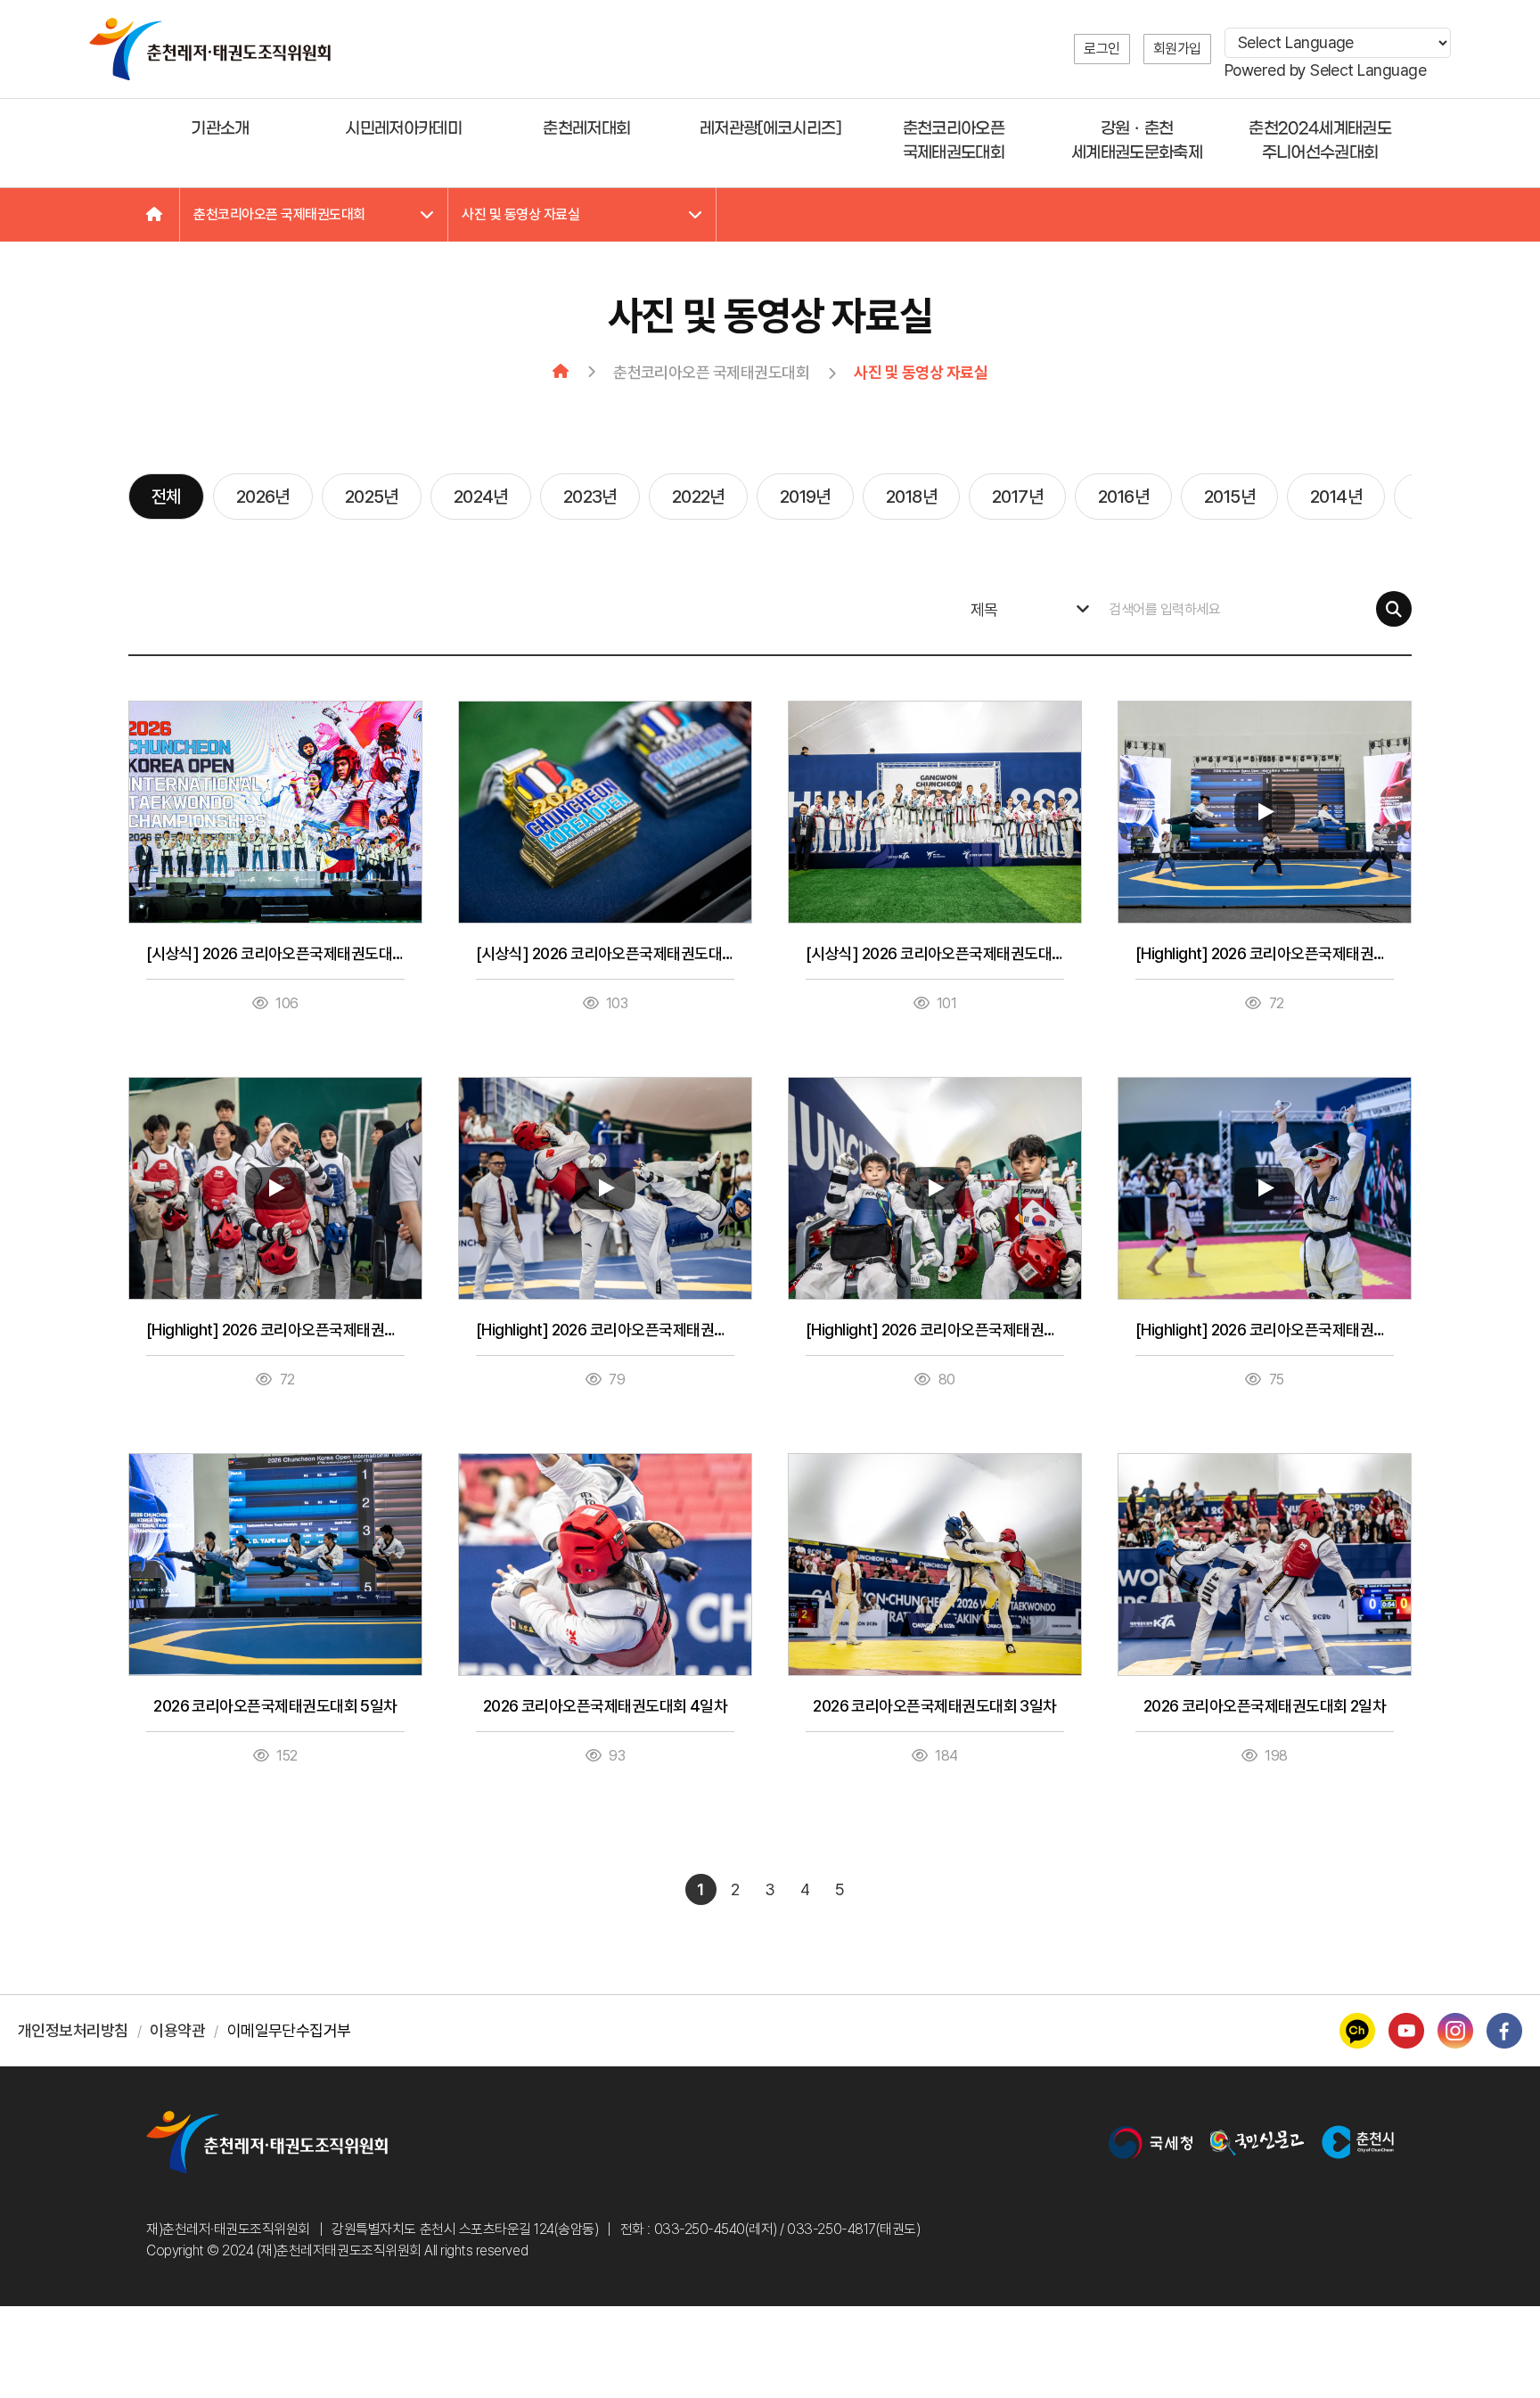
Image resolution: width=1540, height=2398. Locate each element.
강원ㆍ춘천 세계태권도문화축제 (1137, 141)
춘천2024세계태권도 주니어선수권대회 (1320, 141)
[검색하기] (1394, 609)
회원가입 (1177, 49)
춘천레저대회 (586, 129)
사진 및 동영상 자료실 (520, 214)
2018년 (911, 497)
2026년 (263, 497)
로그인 (1102, 49)
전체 (166, 497)
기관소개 (220, 129)
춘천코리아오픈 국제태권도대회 (954, 141)
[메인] (154, 215)
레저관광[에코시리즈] (770, 129)
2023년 (590, 497)
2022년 (698, 497)
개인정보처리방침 (73, 2030)
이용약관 (177, 2030)
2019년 (805, 497)
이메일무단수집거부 (289, 2030)
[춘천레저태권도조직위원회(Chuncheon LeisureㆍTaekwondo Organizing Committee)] (210, 49)
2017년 (1017, 497)
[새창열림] (1151, 2143)
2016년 (1123, 497)
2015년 (1229, 497)
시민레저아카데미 (403, 129)
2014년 (1336, 497)
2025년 (372, 497)
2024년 (481, 497)
